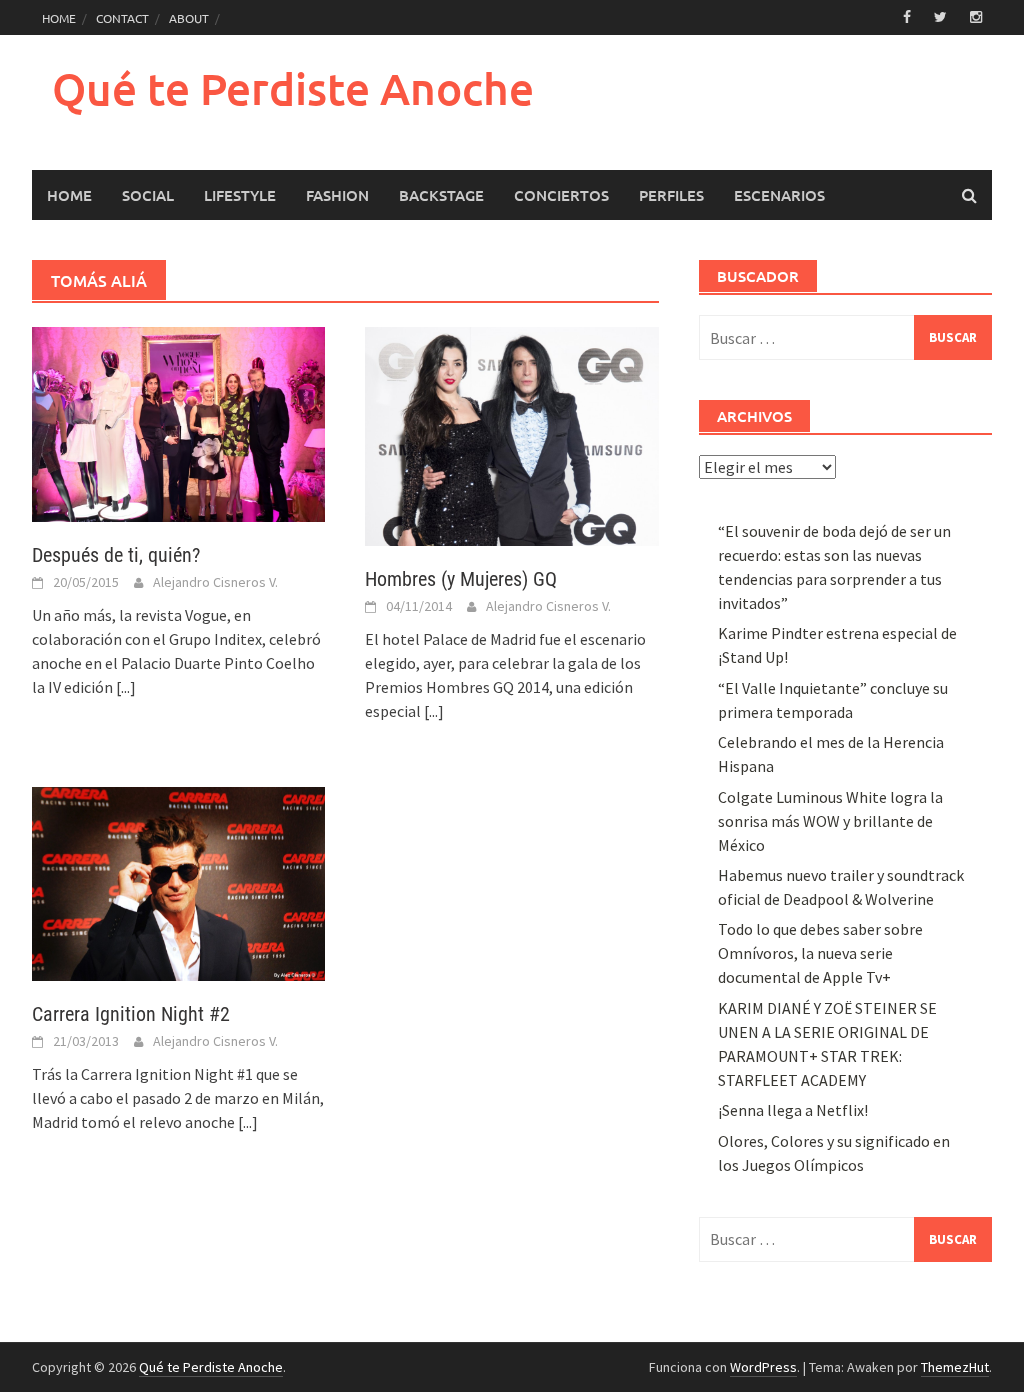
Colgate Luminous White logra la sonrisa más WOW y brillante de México (830, 821)
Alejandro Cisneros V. (215, 582)
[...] (126, 687)
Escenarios (779, 195)
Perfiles (671, 195)
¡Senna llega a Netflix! (793, 1110)
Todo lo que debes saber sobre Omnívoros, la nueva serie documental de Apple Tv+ (820, 953)
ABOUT (189, 18)
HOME (59, 18)
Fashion (337, 195)
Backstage (441, 195)
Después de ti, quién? (116, 555)
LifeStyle (240, 195)
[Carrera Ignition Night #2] (178, 882)
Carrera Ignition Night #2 (131, 1014)
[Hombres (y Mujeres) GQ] (511, 434)
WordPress (763, 1367)
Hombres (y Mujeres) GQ (461, 579)
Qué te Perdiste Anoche (293, 88)
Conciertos (561, 195)
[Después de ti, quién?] (178, 423)
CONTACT (122, 18)
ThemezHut (955, 1367)
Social (148, 195)
